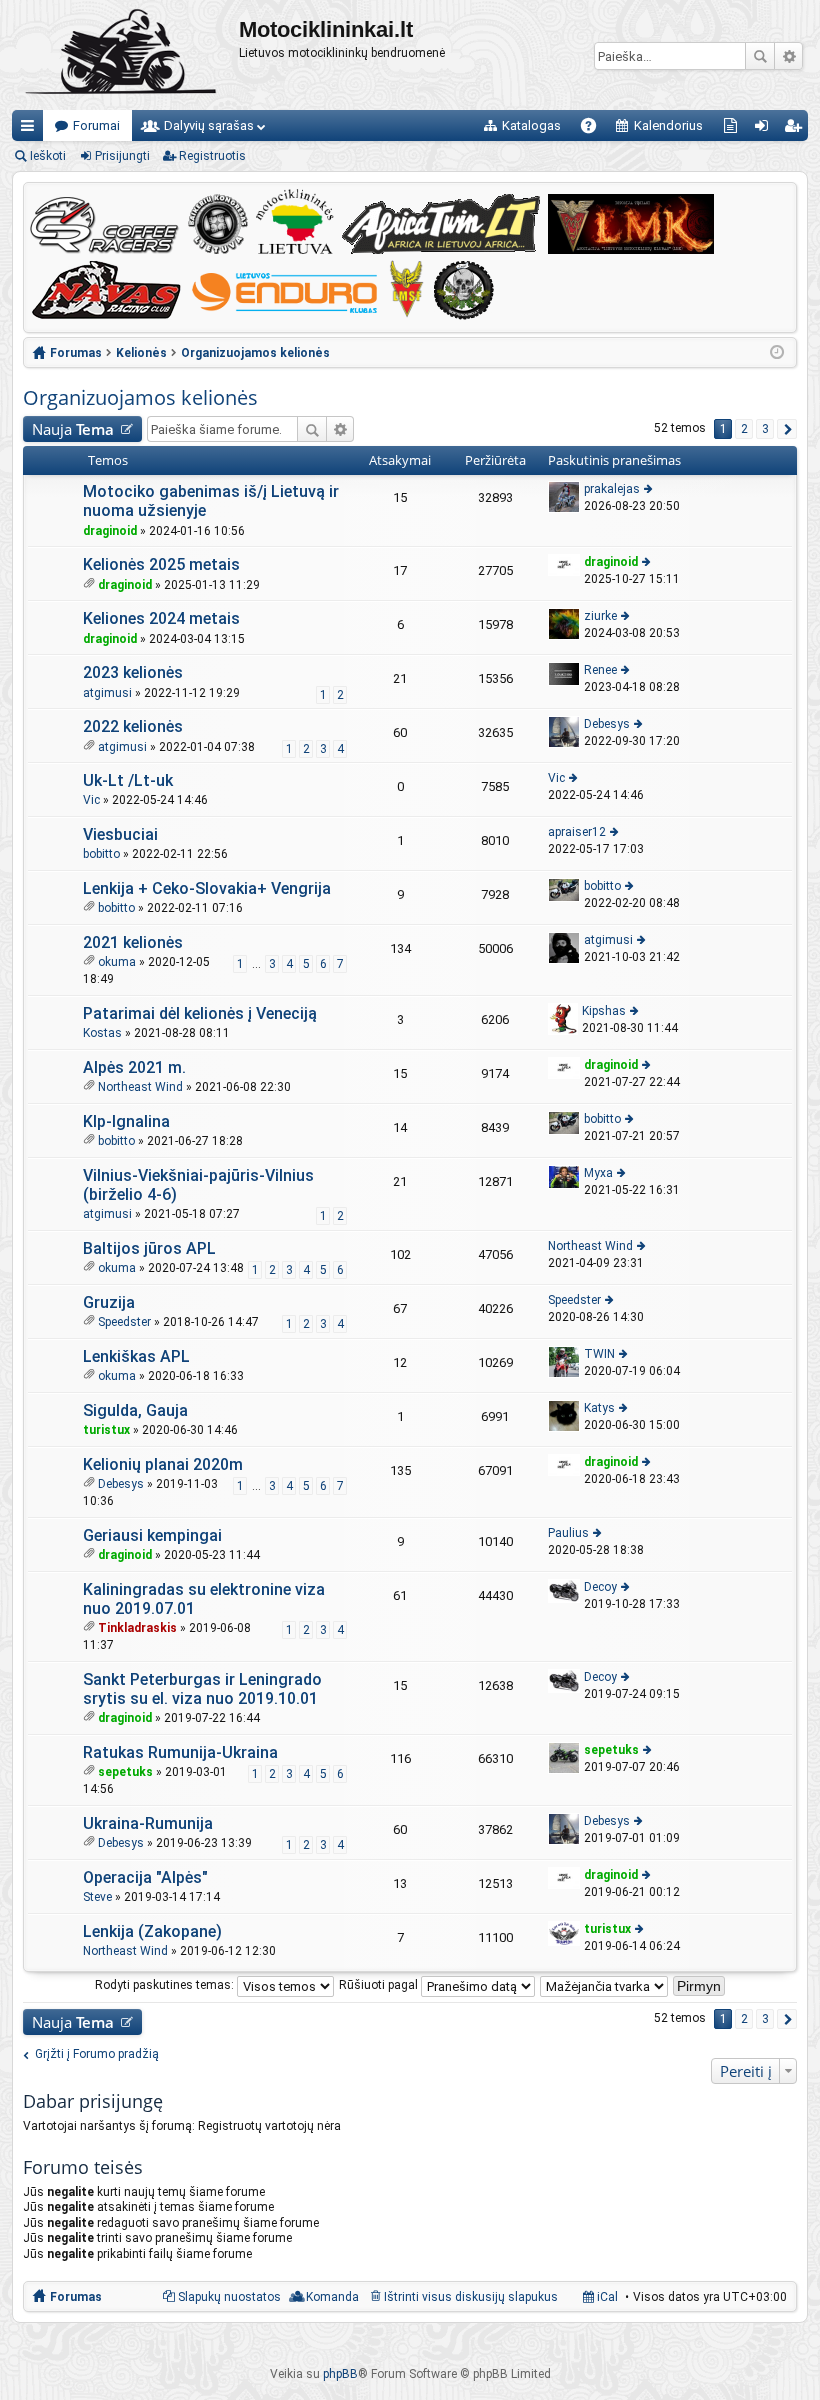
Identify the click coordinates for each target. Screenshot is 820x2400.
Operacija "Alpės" (145, 1877)
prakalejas (612, 489)
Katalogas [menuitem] (531, 125)
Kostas (102, 1033)
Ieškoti (760, 56)
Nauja (73, 429)
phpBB (340, 2374)
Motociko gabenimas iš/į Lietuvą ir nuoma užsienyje (211, 501)
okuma (117, 962)
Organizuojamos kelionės (140, 397)
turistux (106, 1430)
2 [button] (744, 429)
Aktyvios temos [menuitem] (734, 129)
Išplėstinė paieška (788, 56)
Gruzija (109, 1302)
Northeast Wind (140, 1087)
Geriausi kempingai (152, 1535)
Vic (91, 800)
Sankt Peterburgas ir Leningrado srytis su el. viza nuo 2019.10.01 (202, 1689)
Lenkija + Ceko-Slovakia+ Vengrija (207, 888)
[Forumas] (125, 55)
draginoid (110, 531)
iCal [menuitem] (606, 2297)
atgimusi (107, 693)
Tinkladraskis (137, 1628)
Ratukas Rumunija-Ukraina (180, 1752)
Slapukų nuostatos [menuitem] (229, 2297)
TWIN (599, 1354)
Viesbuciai (120, 834)
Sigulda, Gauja (135, 1410)
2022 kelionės (133, 726)
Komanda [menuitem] (332, 2297)
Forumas (76, 2297)
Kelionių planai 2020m (163, 1464)
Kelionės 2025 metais (161, 564)
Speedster (124, 1322)
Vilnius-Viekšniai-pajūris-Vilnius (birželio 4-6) (198, 1185)
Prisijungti (122, 156)
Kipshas (604, 1011)
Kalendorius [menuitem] (668, 125)
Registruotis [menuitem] (796, 129)
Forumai (96, 125)
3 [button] (765, 429)
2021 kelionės (133, 942)
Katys (599, 1408)
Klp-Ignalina (126, 1121)
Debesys (607, 724)
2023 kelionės (133, 672)
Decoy (600, 1587)
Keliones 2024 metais (161, 618)
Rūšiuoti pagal (380, 1985)
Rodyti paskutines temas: (166, 1985)
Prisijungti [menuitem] (765, 129)
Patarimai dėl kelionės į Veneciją (200, 1013)
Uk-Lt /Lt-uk (128, 780)
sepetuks (125, 1772)
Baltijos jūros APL (149, 1248)
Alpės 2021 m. (134, 1067)
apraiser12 (577, 832)
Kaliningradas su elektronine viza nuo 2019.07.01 (204, 1599)
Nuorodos (31, 129)
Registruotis (212, 156)
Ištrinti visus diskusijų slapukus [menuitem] (471, 2297)
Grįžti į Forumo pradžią (97, 2054)
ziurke (600, 616)
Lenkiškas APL (136, 1356)
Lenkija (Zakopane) (152, 1931)
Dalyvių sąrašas (209, 125)
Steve (97, 1897)
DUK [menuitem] (595, 129)
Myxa (598, 1173)
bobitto (101, 854)
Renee (600, 670)
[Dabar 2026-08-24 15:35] (777, 353)
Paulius (568, 1533)
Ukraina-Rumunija (148, 1823)
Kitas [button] (787, 429)
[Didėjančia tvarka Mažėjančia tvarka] (605, 1985)
